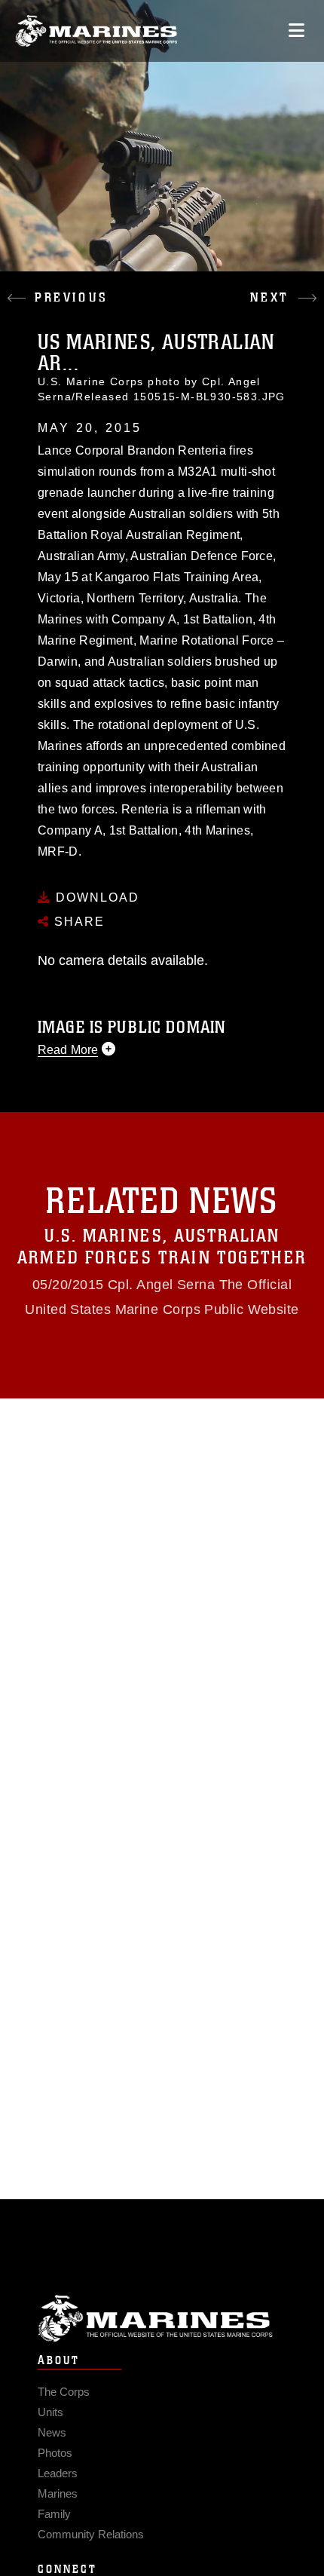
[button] (81, 286)
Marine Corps (162, 2319)
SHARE (77, 922)
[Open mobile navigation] (296, 31)
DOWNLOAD (95, 897)
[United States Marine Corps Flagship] (96, 31)
